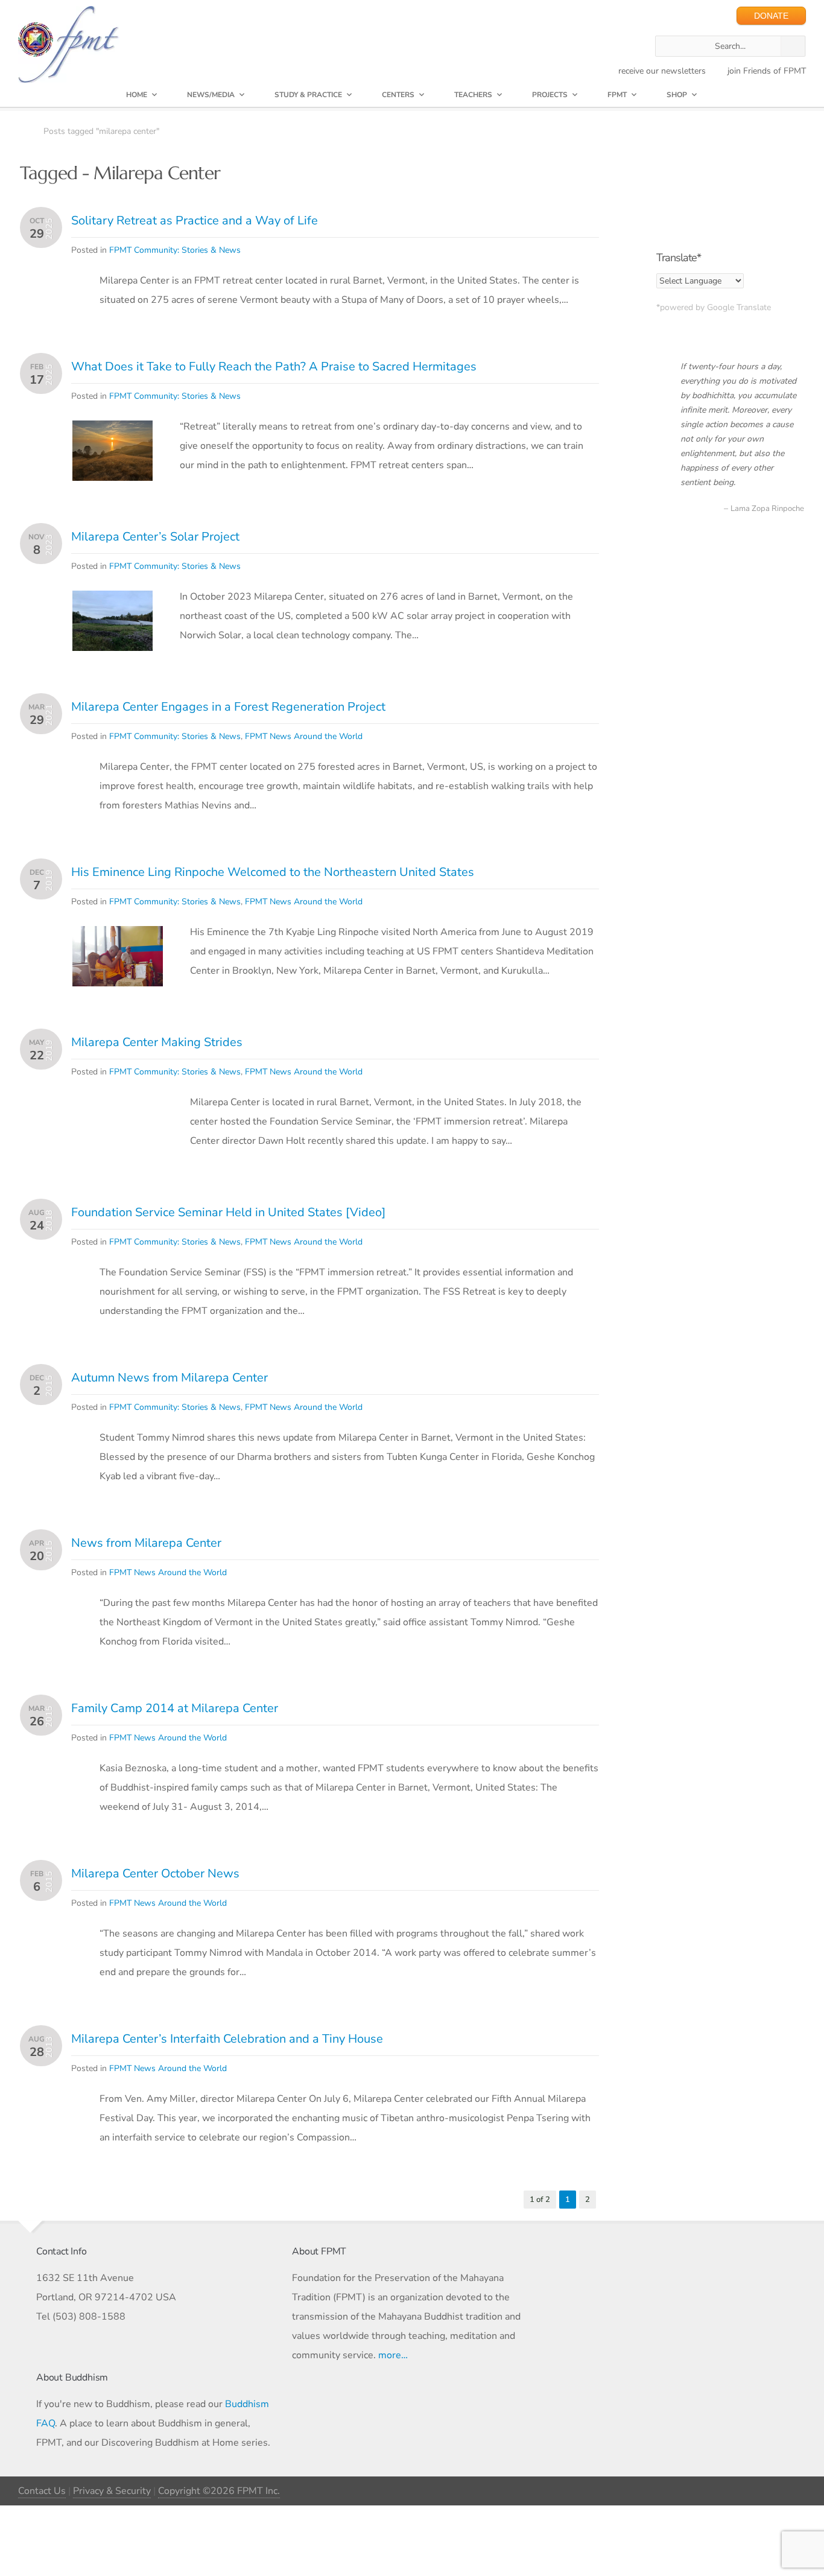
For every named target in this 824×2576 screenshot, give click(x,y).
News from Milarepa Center (146, 1543)
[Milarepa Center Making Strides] (118, 1126)
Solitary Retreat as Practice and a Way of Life (195, 220)
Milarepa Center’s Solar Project (155, 537)
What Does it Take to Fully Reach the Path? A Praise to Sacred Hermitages (274, 366)
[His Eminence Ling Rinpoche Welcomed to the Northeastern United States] (118, 936)
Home (137, 95)
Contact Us (42, 2491)
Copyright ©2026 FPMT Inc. (219, 2491)
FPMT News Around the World (304, 736)
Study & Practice (308, 95)
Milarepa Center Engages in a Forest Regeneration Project (228, 707)
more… (393, 2355)
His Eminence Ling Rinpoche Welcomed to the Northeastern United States (273, 872)
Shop (677, 95)
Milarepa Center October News (155, 1873)
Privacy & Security (112, 2491)
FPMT (617, 95)
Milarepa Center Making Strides (157, 1042)
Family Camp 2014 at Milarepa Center (175, 1708)
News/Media (211, 95)
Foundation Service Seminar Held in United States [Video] (228, 1212)
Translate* (679, 258)
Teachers (473, 95)
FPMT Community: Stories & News (175, 250)
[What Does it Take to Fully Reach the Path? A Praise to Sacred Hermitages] (113, 430)
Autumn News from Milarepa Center (170, 1378)
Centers (398, 95)
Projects (550, 95)
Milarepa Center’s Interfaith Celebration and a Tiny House (227, 2039)
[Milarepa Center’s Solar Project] (113, 600)
